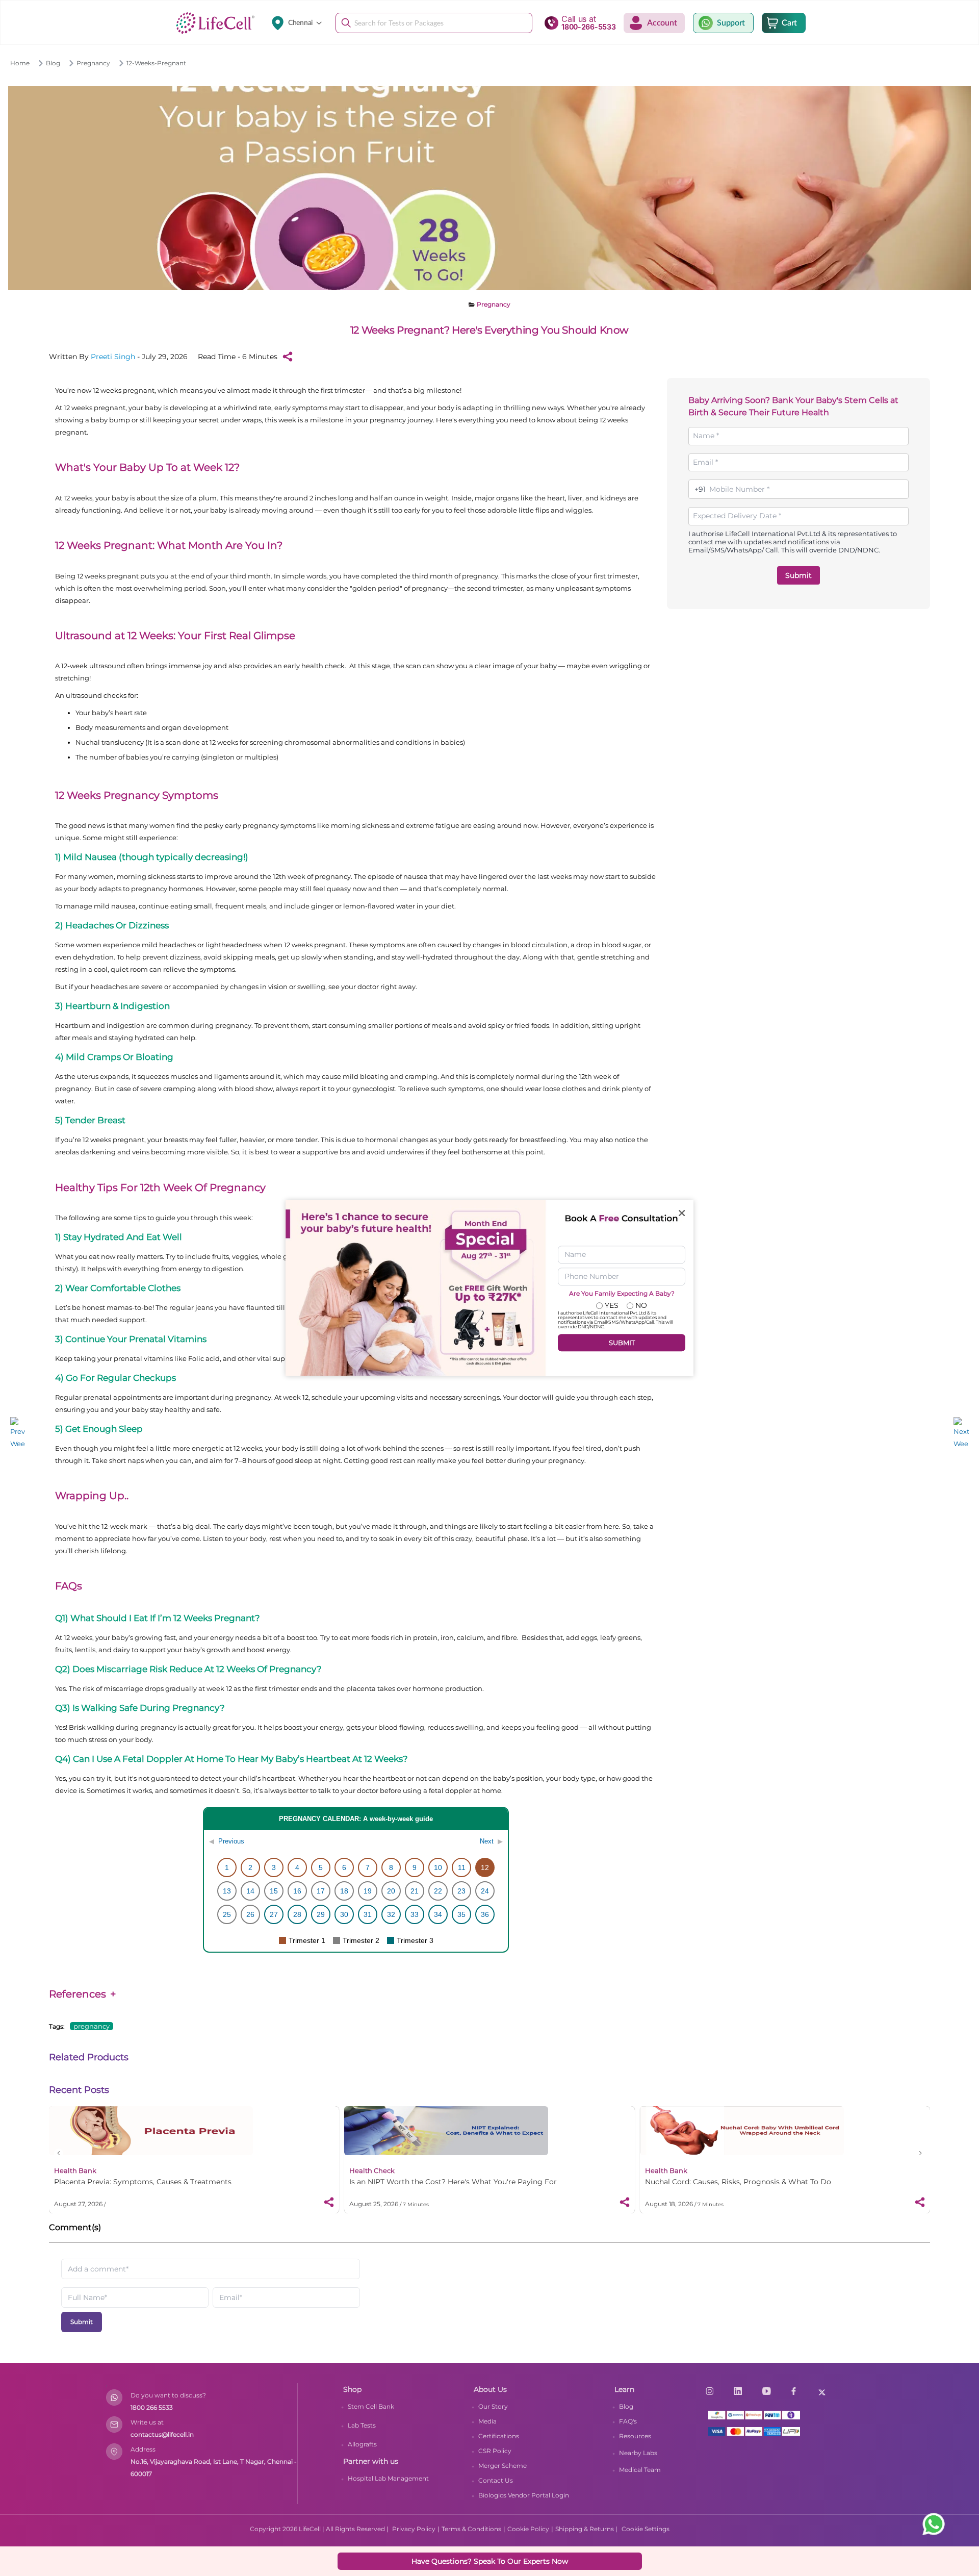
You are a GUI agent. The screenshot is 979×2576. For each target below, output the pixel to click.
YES (612, 1306)
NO (641, 1306)
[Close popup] (682, 1213)
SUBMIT (622, 1343)
